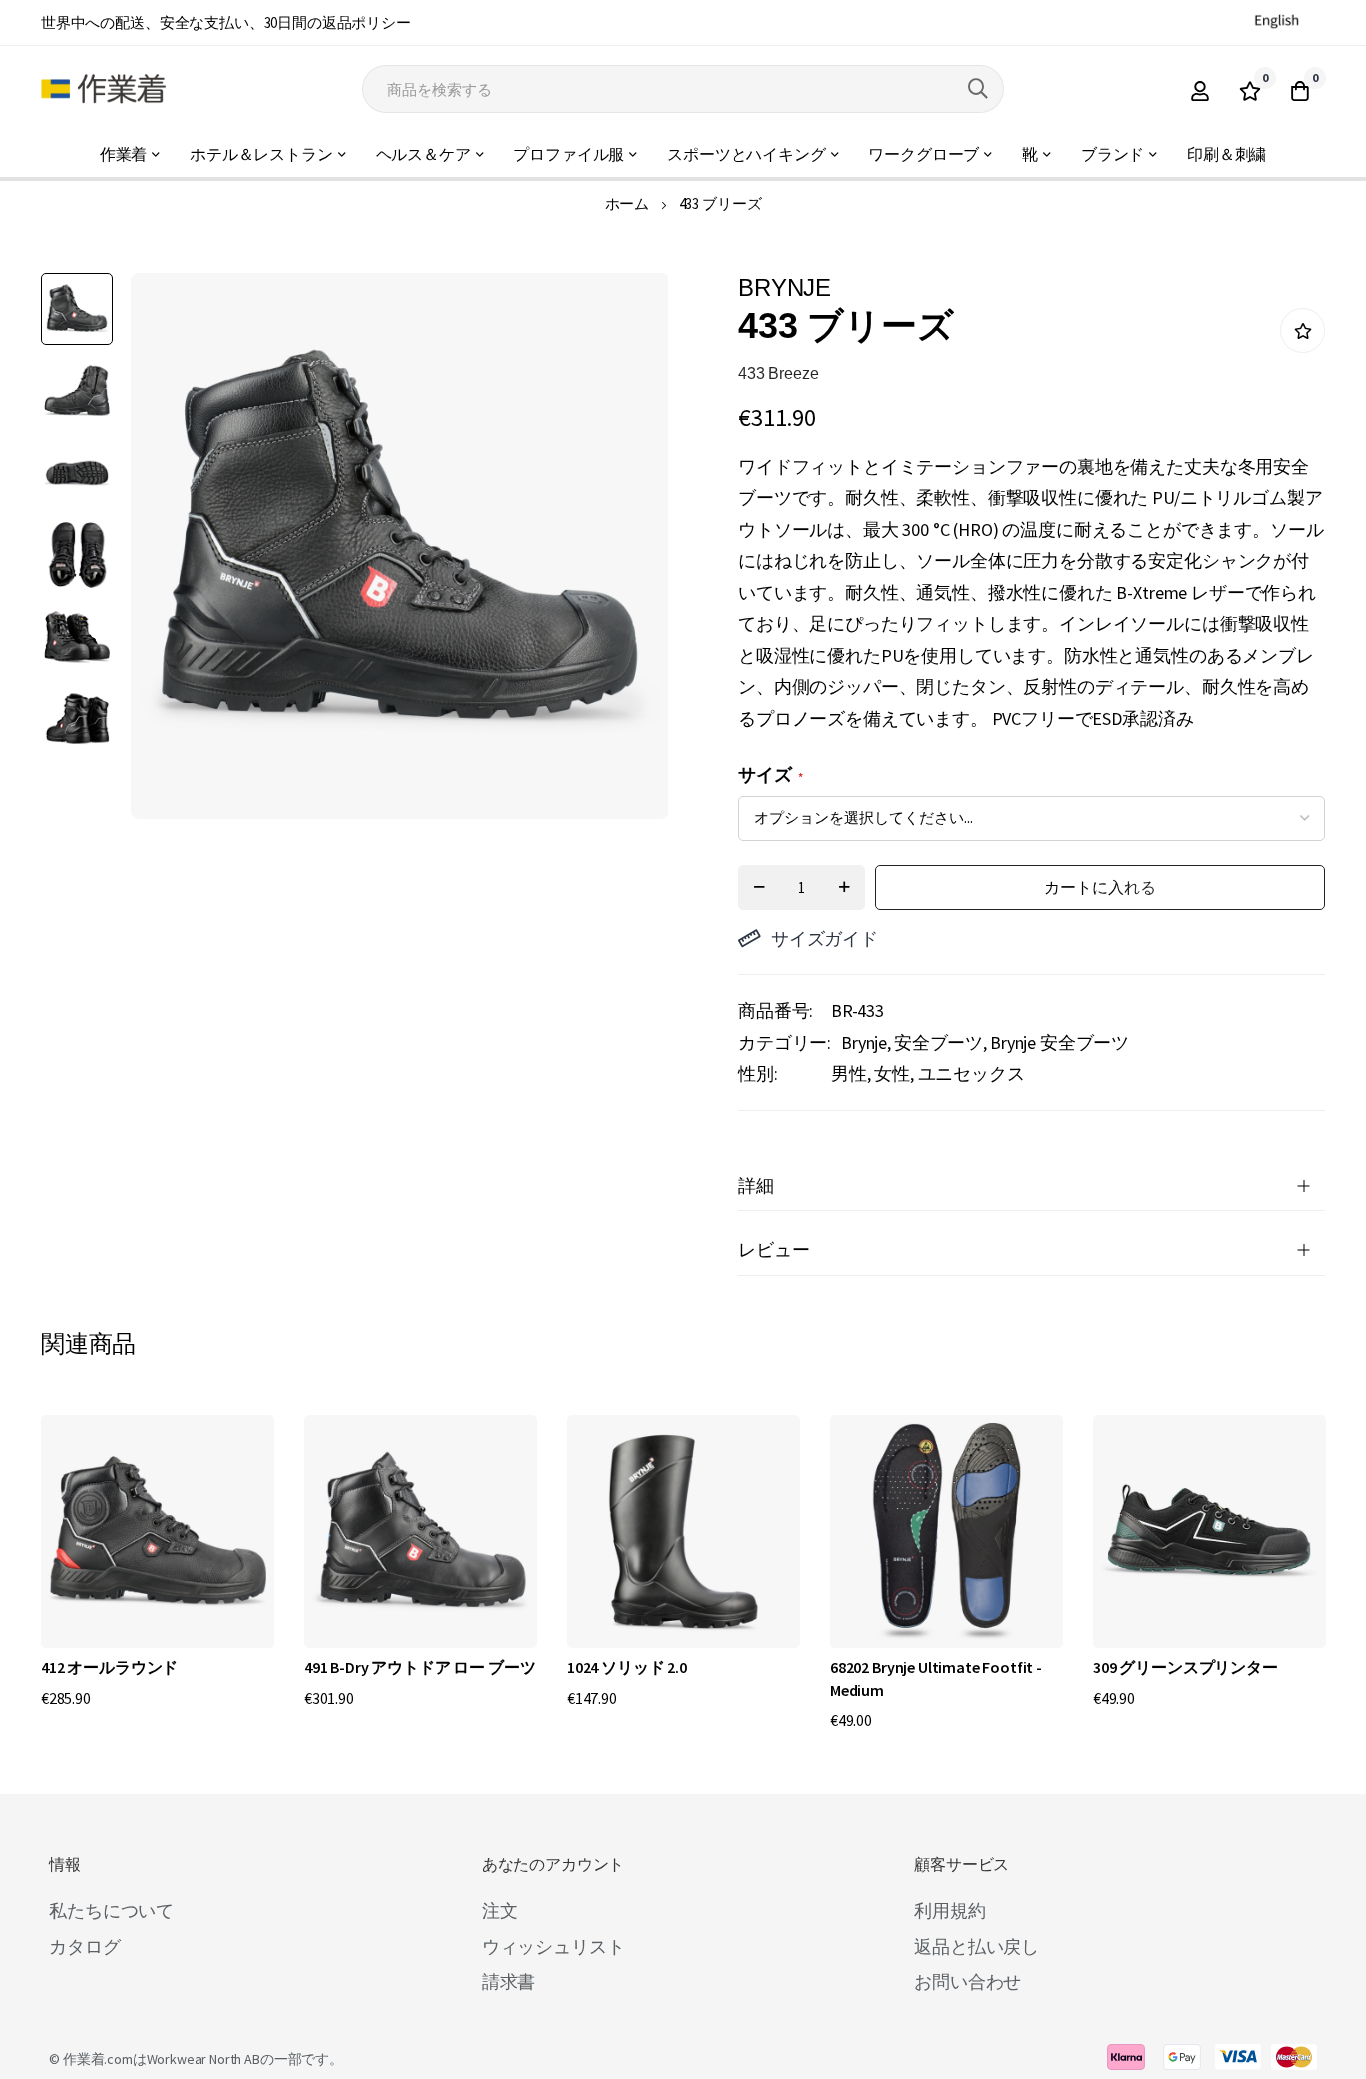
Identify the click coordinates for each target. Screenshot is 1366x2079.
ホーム (627, 203)
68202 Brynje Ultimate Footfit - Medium (936, 1678)
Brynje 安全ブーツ (1059, 1042)
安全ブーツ (938, 1042)
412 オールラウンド (109, 1667)
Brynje (864, 1042)
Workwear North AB (203, 2059)
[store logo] (103, 89)
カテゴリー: (784, 1042)
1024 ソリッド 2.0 (627, 1667)
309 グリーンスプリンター (1185, 1667)
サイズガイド (824, 938)
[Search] (978, 89)
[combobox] (683, 89)
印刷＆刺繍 (1226, 154)
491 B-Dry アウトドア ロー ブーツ (419, 1667)
